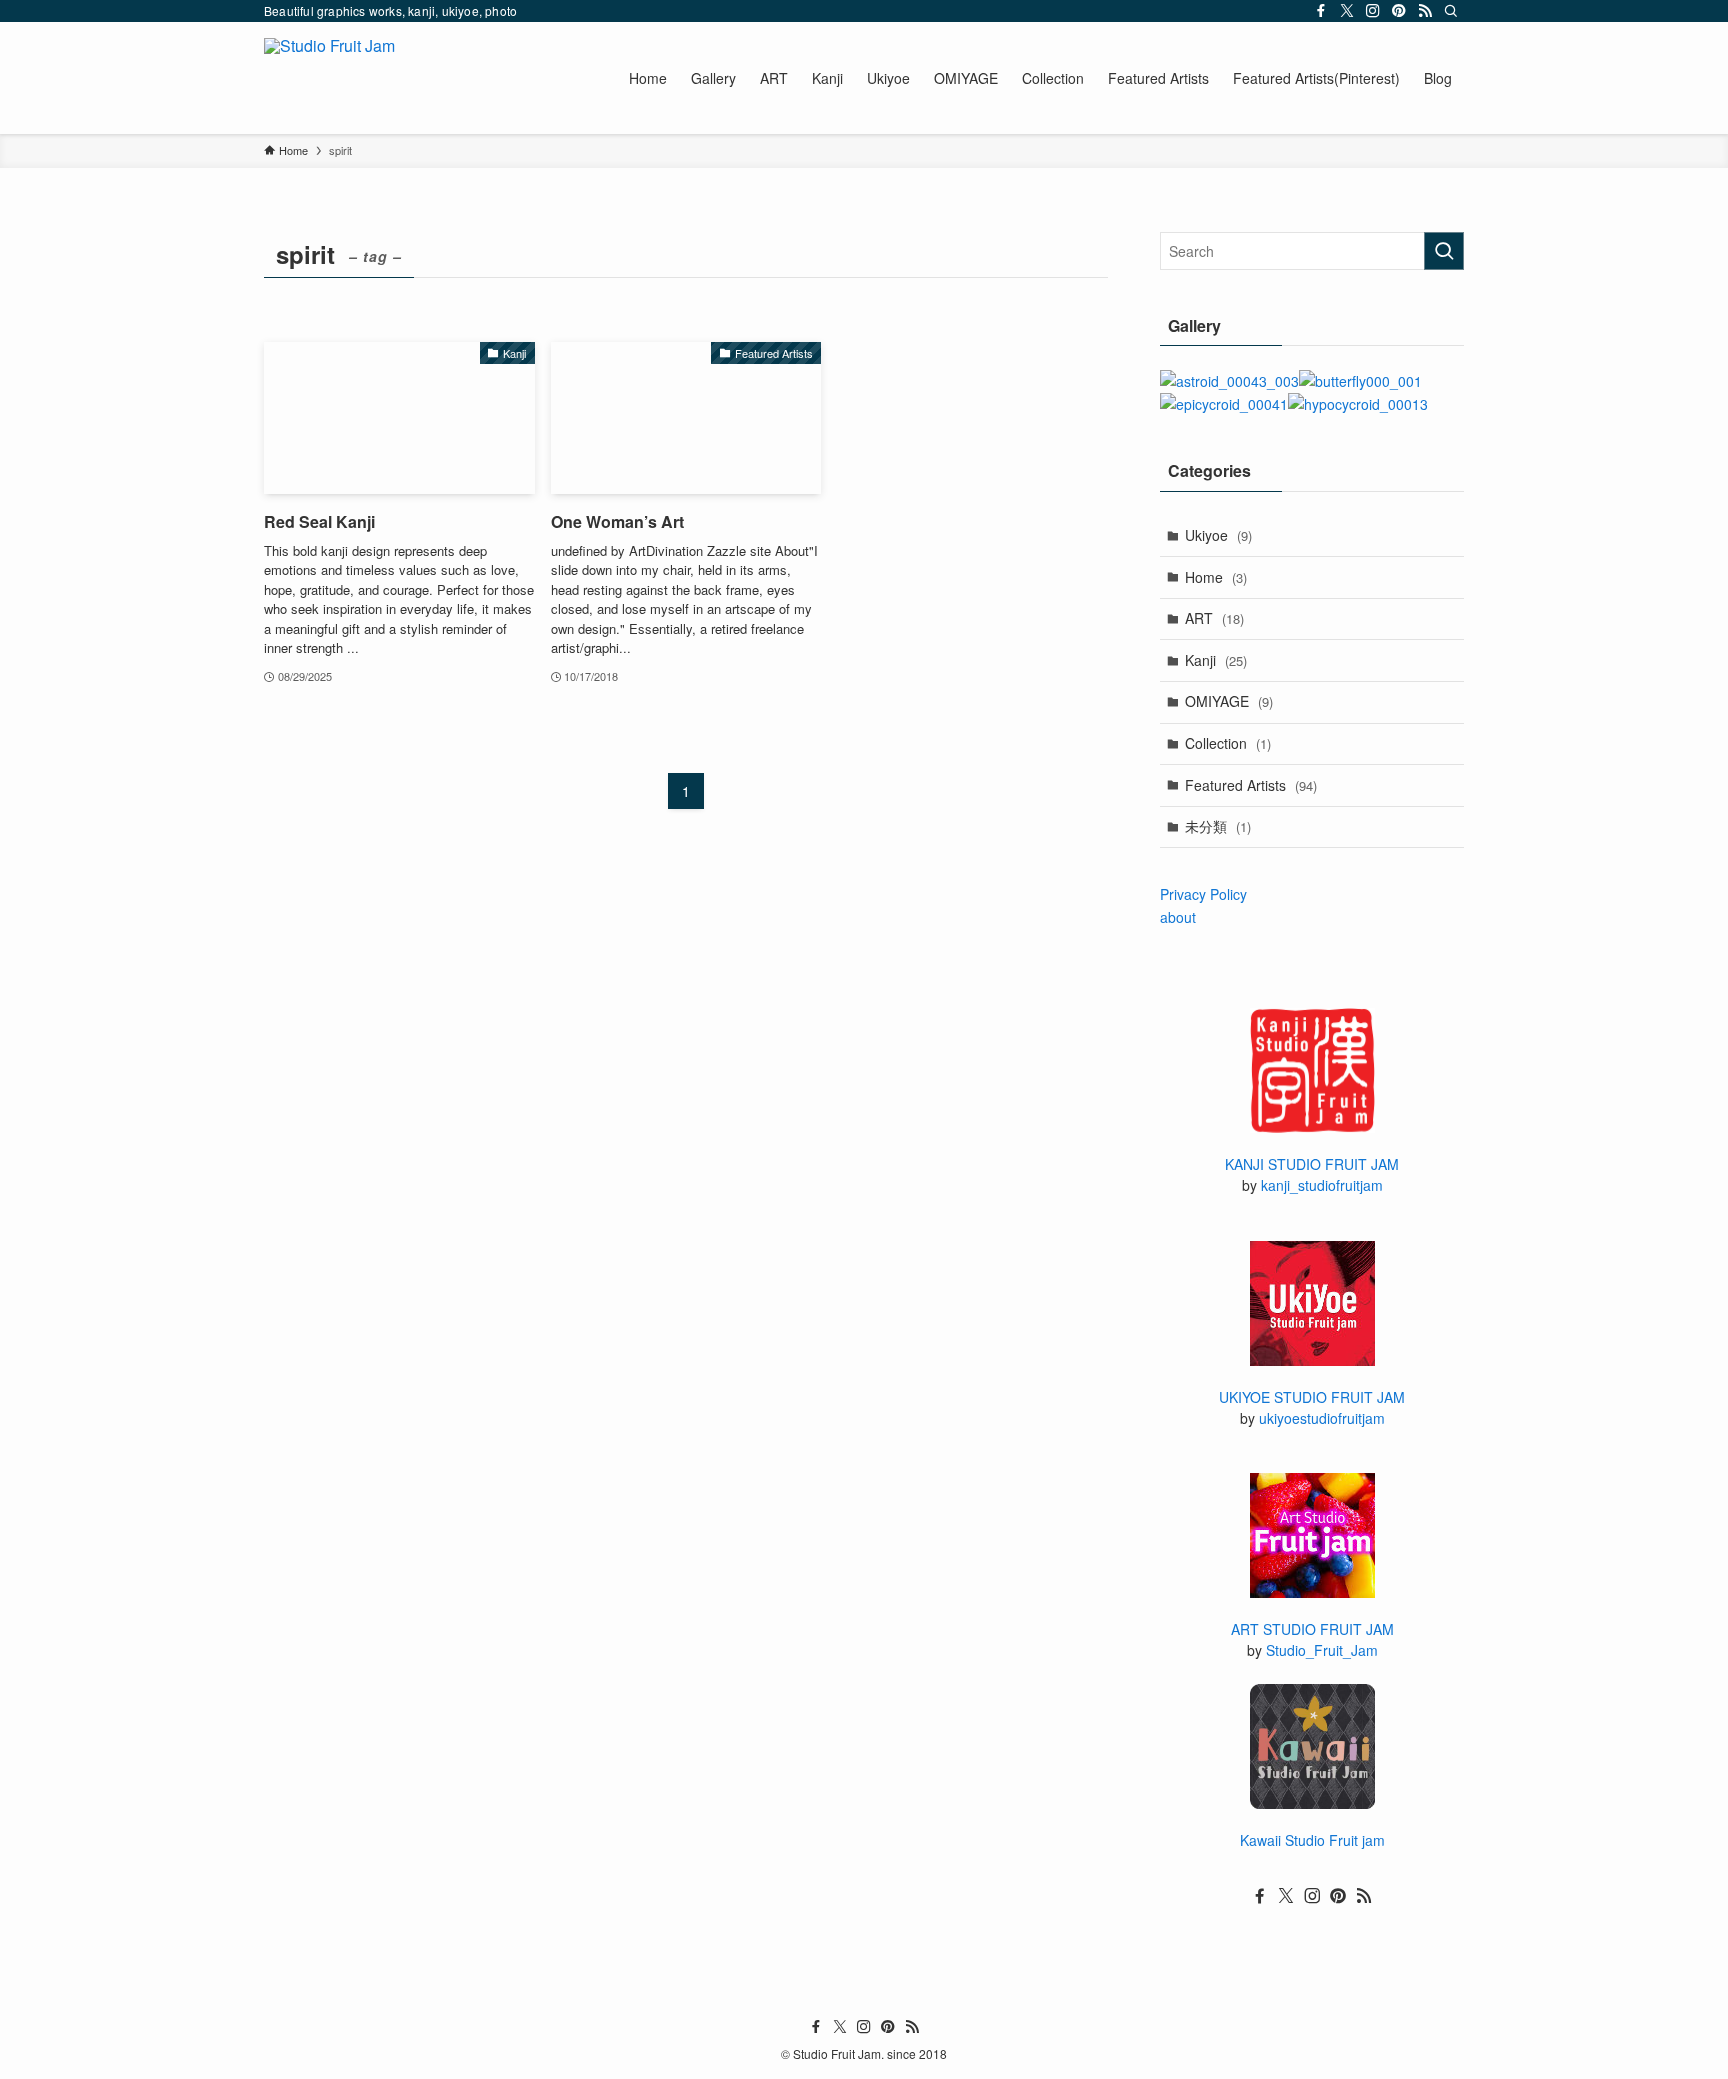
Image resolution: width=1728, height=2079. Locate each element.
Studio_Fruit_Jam (1322, 1650)
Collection (1228, 743)
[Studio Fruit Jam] (329, 78)
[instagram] (1373, 11)
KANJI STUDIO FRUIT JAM (1312, 1164)
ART (1214, 618)
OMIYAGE (1229, 701)
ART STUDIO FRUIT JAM (1312, 1629)
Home (1216, 577)
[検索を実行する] (1444, 251)
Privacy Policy (1203, 894)
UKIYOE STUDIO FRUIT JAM (1312, 1397)
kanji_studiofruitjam (1322, 1185)
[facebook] (1321, 11)
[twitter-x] (1347, 11)
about (1178, 917)
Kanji (1216, 660)
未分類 (1218, 826)
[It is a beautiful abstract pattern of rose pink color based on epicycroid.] (1224, 404)
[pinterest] (1399, 11)
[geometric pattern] (1358, 404)
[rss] (1425, 11)
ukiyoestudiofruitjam (1322, 1418)
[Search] (1451, 11)
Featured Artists (1251, 785)
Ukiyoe (1218, 535)
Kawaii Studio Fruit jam (1312, 1840)
